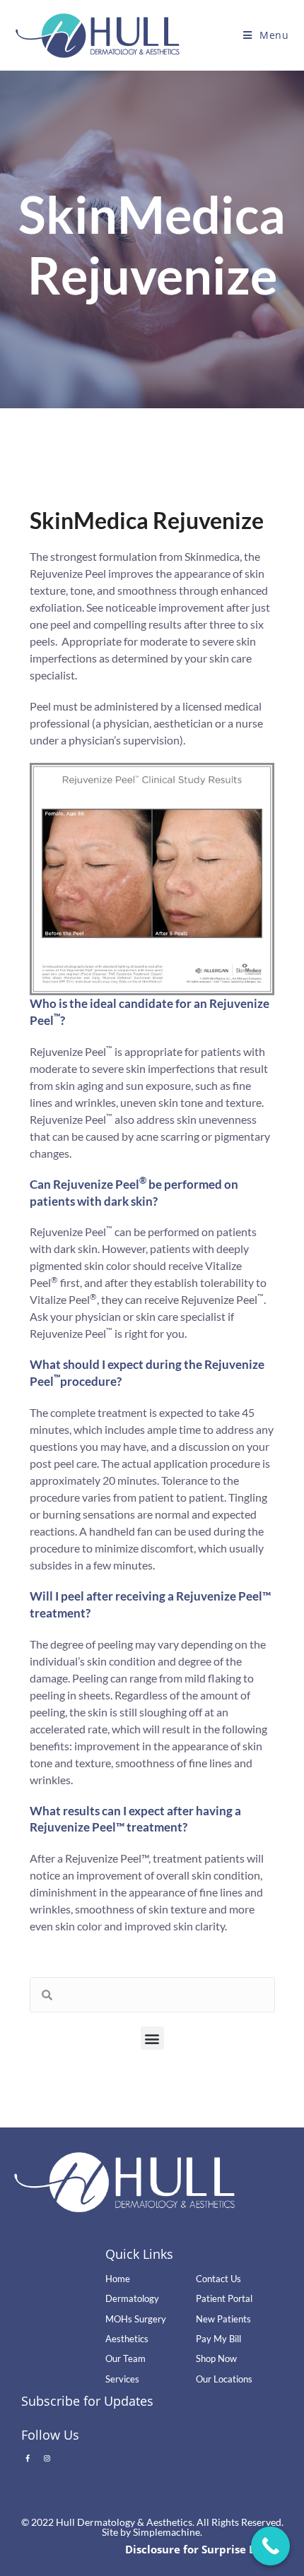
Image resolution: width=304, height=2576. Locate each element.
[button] (152, 2038)
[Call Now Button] (270, 2546)
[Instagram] (47, 2458)
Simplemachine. (168, 2532)
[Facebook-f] (28, 2458)
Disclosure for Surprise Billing (204, 2549)
